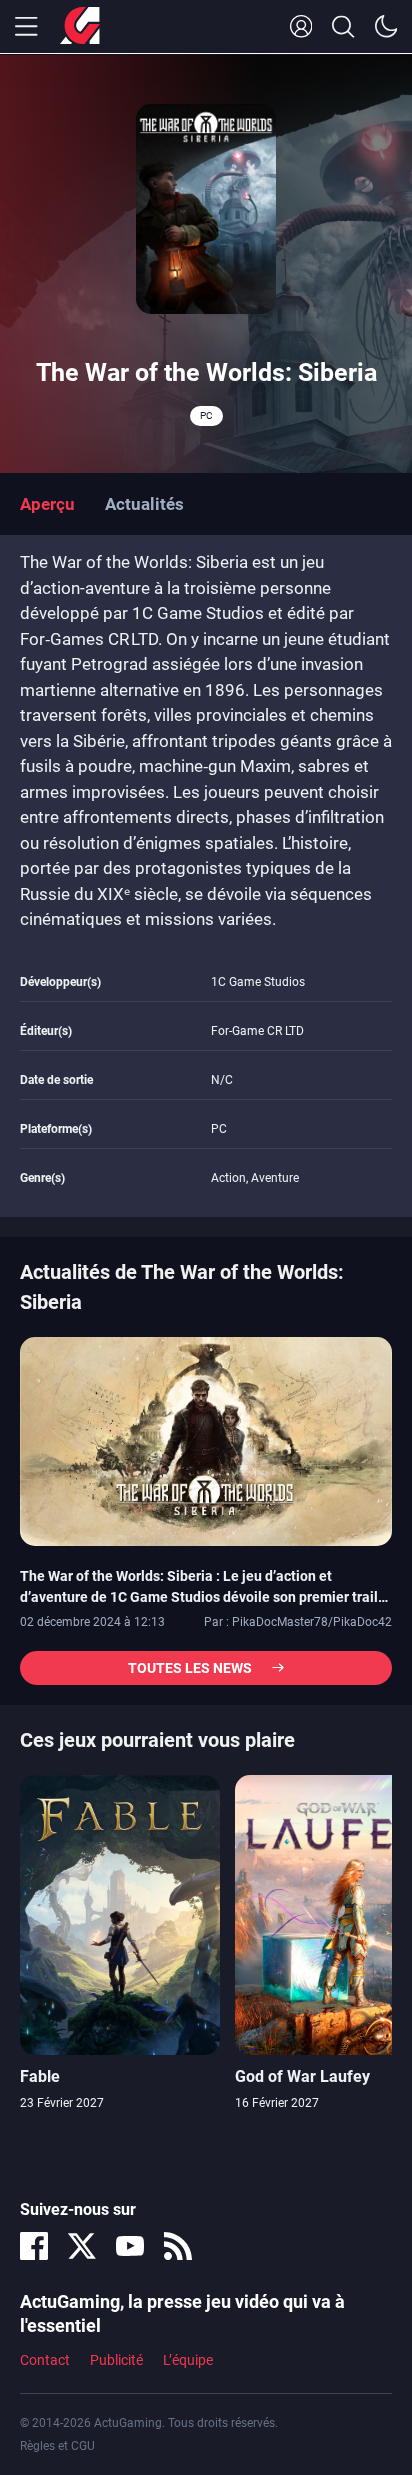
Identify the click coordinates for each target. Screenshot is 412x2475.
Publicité (116, 2360)
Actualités (144, 504)
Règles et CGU (57, 2446)
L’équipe (188, 2360)
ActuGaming (80, 27)
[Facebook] (34, 2246)
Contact (45, 2360)
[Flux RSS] (178, 2246)
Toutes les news (190, 1668)
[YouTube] (130, 2246)
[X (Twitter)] (82, 2246)
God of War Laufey (302, 2076)
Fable (40, 2076)
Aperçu (47, 504)
